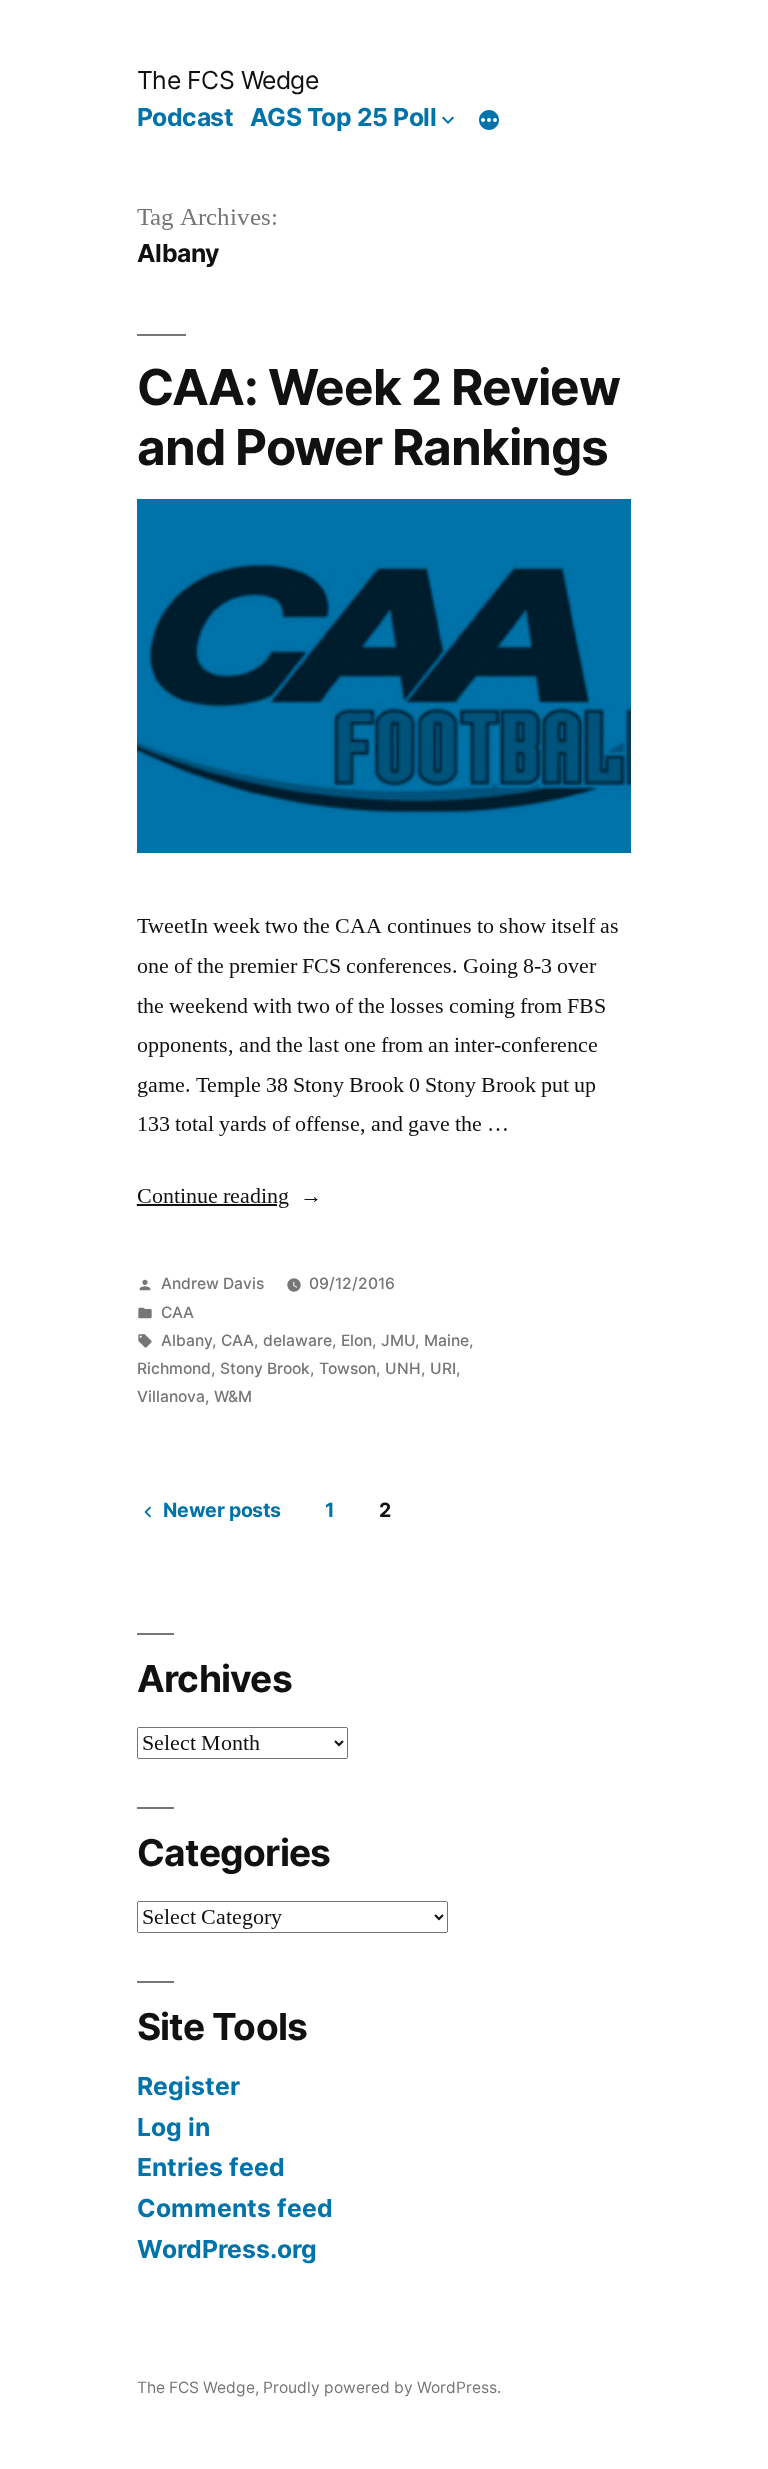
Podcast (185, 117)
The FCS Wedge (228, 80)
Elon (356, 1340)
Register (188, 2086)
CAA (177, 1312)
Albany (186, 1340)
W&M (233, 1396)
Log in (173, 2127)
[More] (489, 121)
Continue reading (213, 1196)
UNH (403, 1368)
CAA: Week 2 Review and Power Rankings (378, 416)
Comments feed (235, 2208)
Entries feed (211, 2167)
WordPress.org (227, 2249)
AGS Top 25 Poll (343, 117)
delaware (297, 1340)
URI (443, 1368)
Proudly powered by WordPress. (382, 2387)
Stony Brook (265, 1368)
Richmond (174, 1368)
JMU (398, 1340)
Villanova (171, 1396)
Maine (446, 1340)
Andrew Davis (212, 1283)
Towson (347, 1368)
